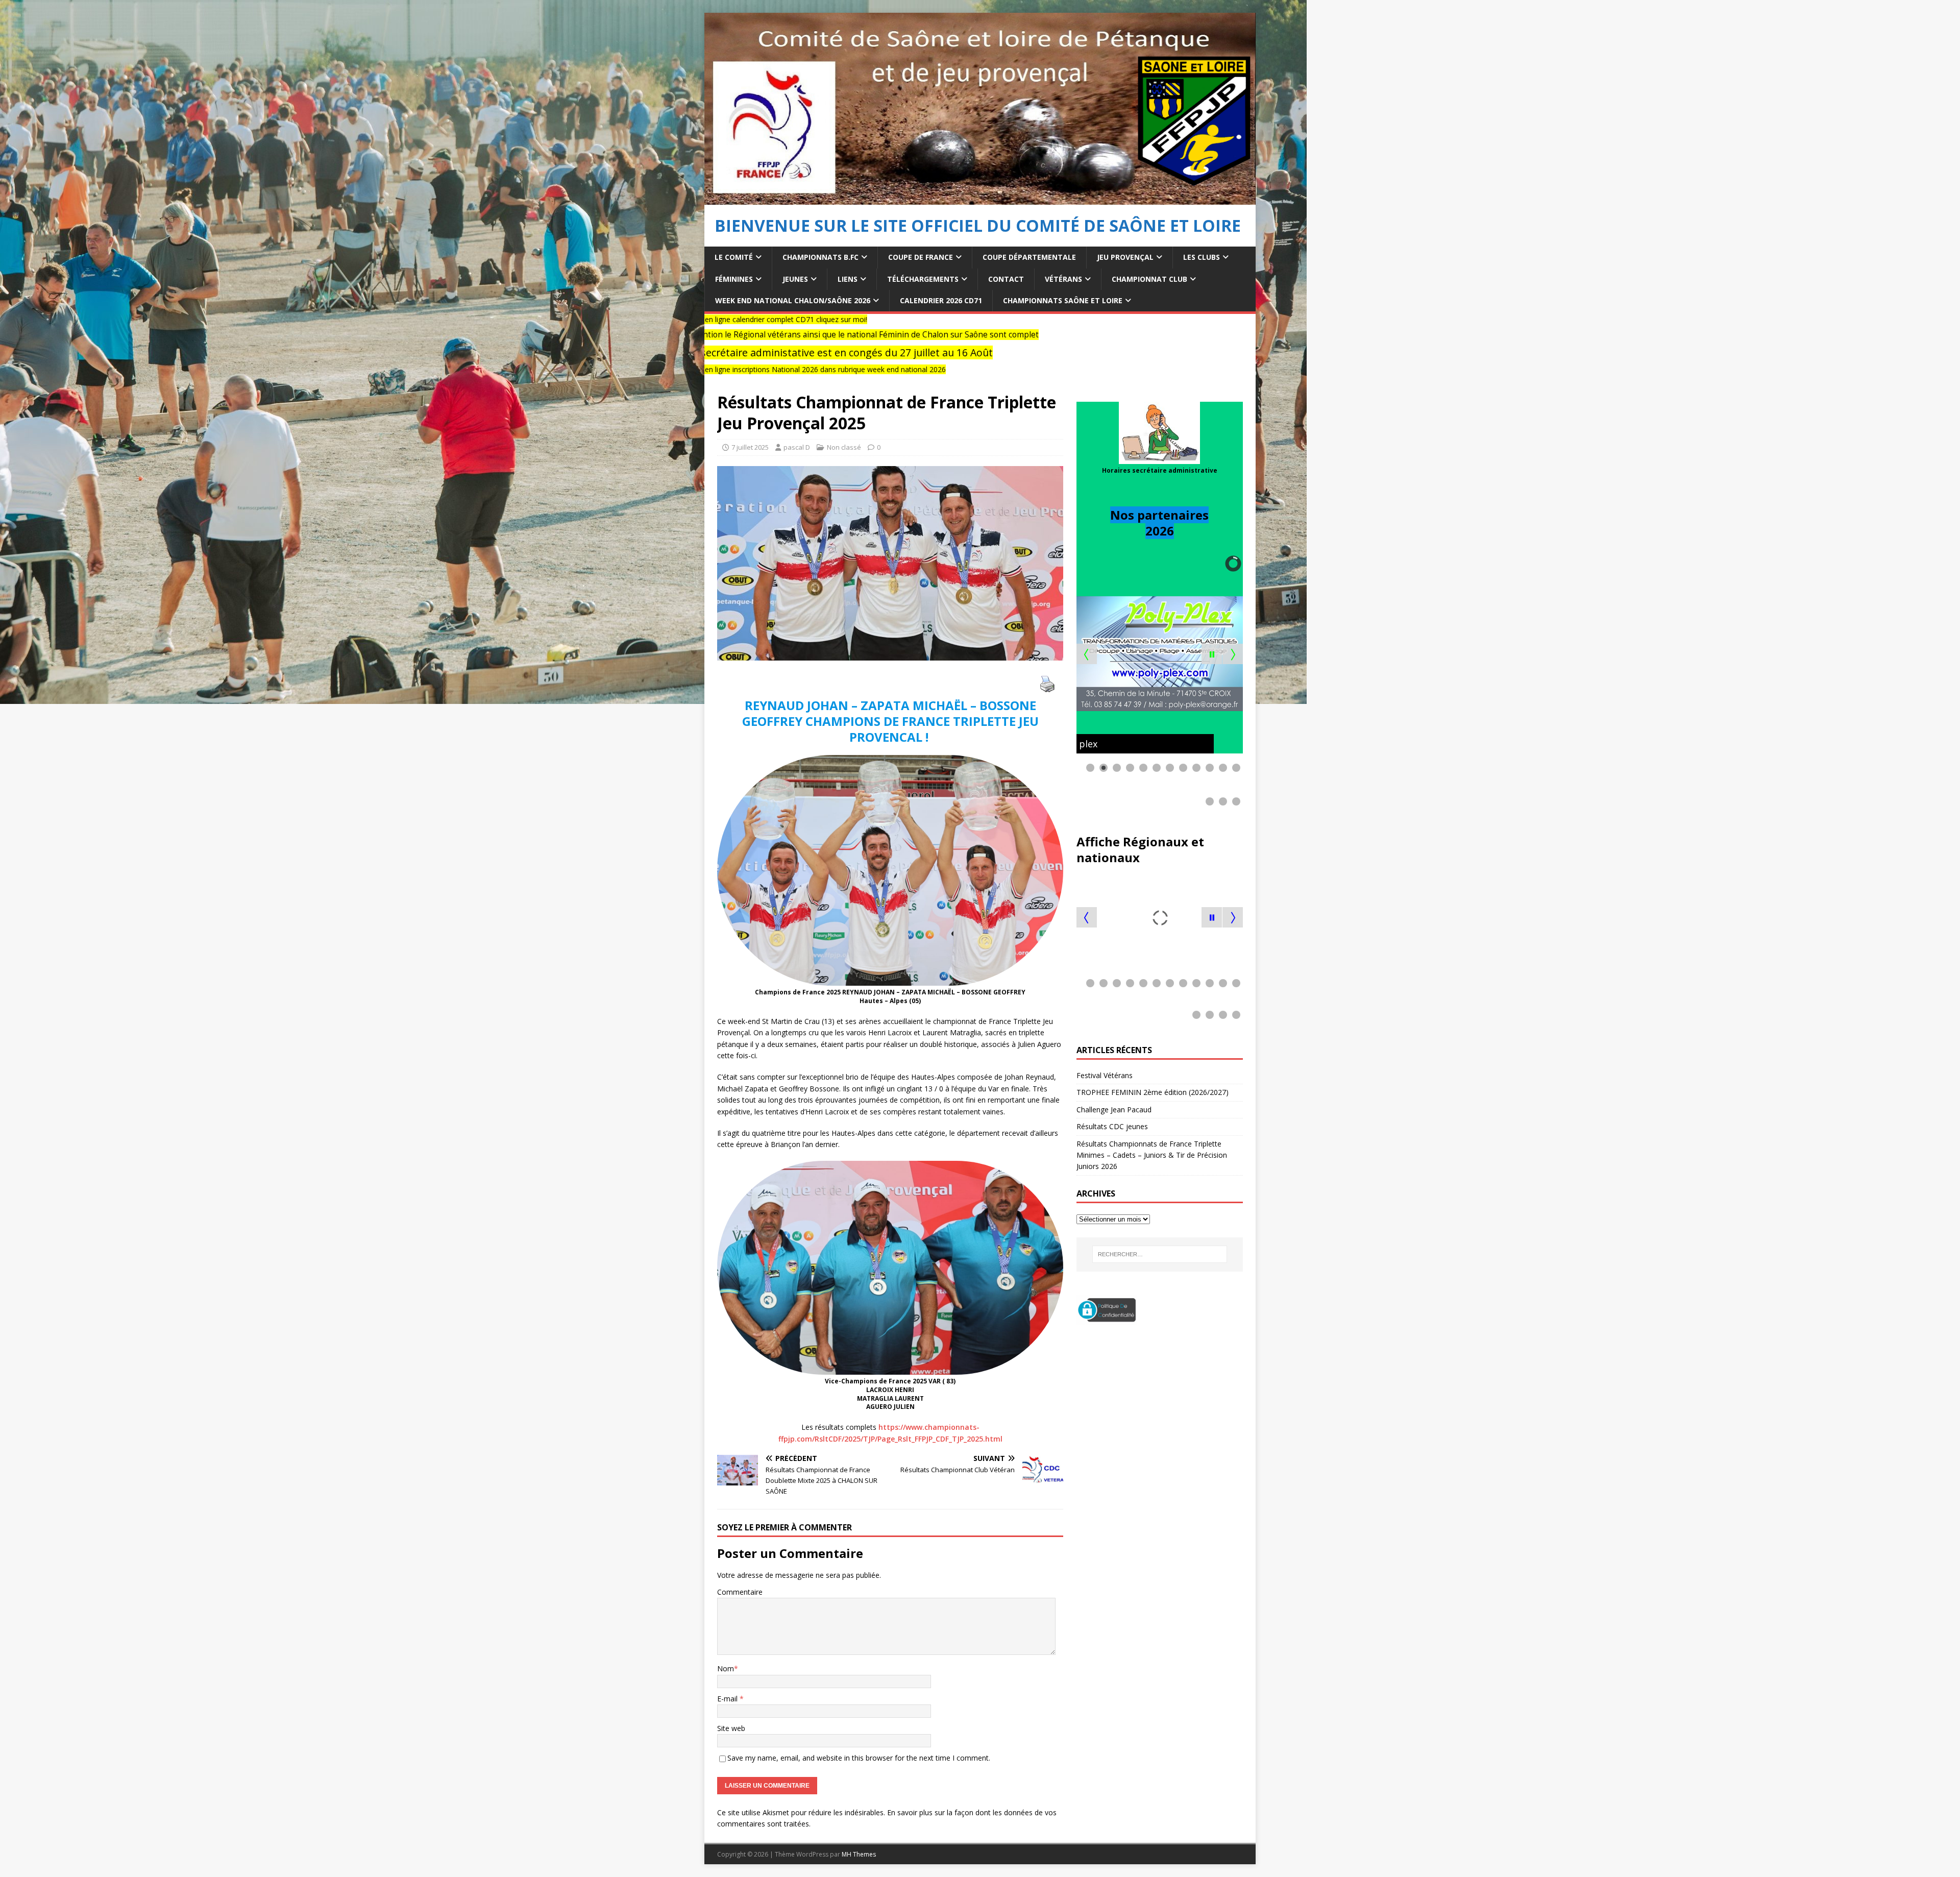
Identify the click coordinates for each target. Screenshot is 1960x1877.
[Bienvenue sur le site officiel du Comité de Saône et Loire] (980, 199)
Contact (1006, 279)
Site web (731, 1728)
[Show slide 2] (1104, 768)
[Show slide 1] (1090, 768)
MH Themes (859, 1854)
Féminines (734, 279)
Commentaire (740, 1592)
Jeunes (795, 279)
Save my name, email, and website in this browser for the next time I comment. (859, 1758)
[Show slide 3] (1117, 768)
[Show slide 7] (1170, 768)
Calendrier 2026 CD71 (941, 300)
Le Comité (734, 257)
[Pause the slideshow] (1212, 654)
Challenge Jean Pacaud (1115, 1110)
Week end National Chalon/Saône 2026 (793, 300)
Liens (848, 279)
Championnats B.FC (820, 257)
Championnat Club (1149, 279)
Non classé (844, 447)
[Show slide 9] (1196, 768)
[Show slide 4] (1130, 768)
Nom (726, 1668)
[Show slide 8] (1183, 768)
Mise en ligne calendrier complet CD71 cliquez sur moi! (1252, 319)
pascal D (797, 447)
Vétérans (1063, 279)
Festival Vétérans (1105, 1075)
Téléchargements (923, 279)
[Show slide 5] (1143, 768)
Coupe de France (921, 257)
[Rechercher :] (1160, 1254)
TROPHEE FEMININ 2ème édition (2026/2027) (1153, 1092)
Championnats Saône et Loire (1063, 300)
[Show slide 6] (1157, 768)
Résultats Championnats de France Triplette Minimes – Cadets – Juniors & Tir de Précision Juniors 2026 (1152, 1155)
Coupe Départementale (1029, 257)
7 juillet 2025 (750, 447)
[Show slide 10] (1210, 768)
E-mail (728, 1699)
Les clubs (1202, 257)
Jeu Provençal (1125, 257)
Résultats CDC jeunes (1112, 1126)
